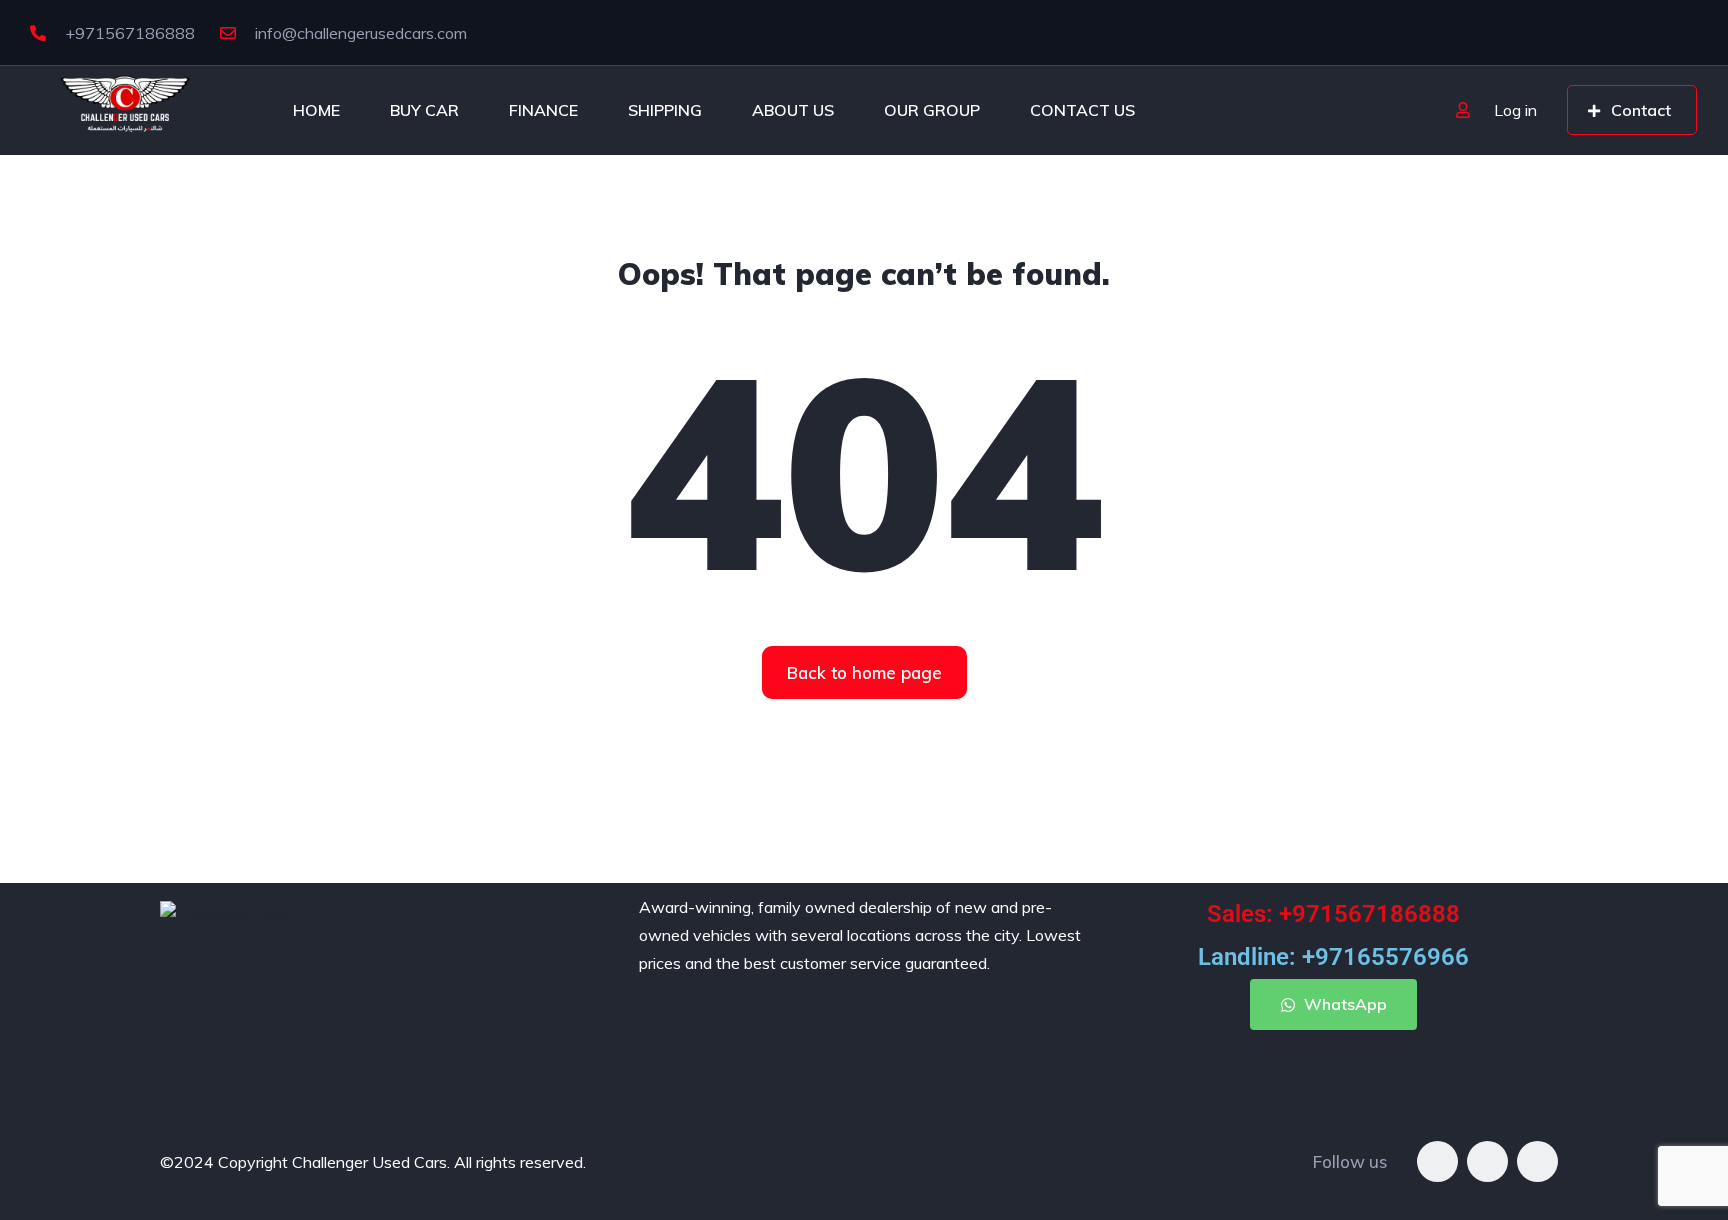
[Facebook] (1437, 1161)
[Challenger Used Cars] (125, 110)
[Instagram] (1487, 1161)
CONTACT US (1082, 110)
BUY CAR (424, 110)
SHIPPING (665, 110)
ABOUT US (793, 110)
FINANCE (543, 110)
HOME (316, 110)
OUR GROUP (932, 110)
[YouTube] (1537, 1161)
